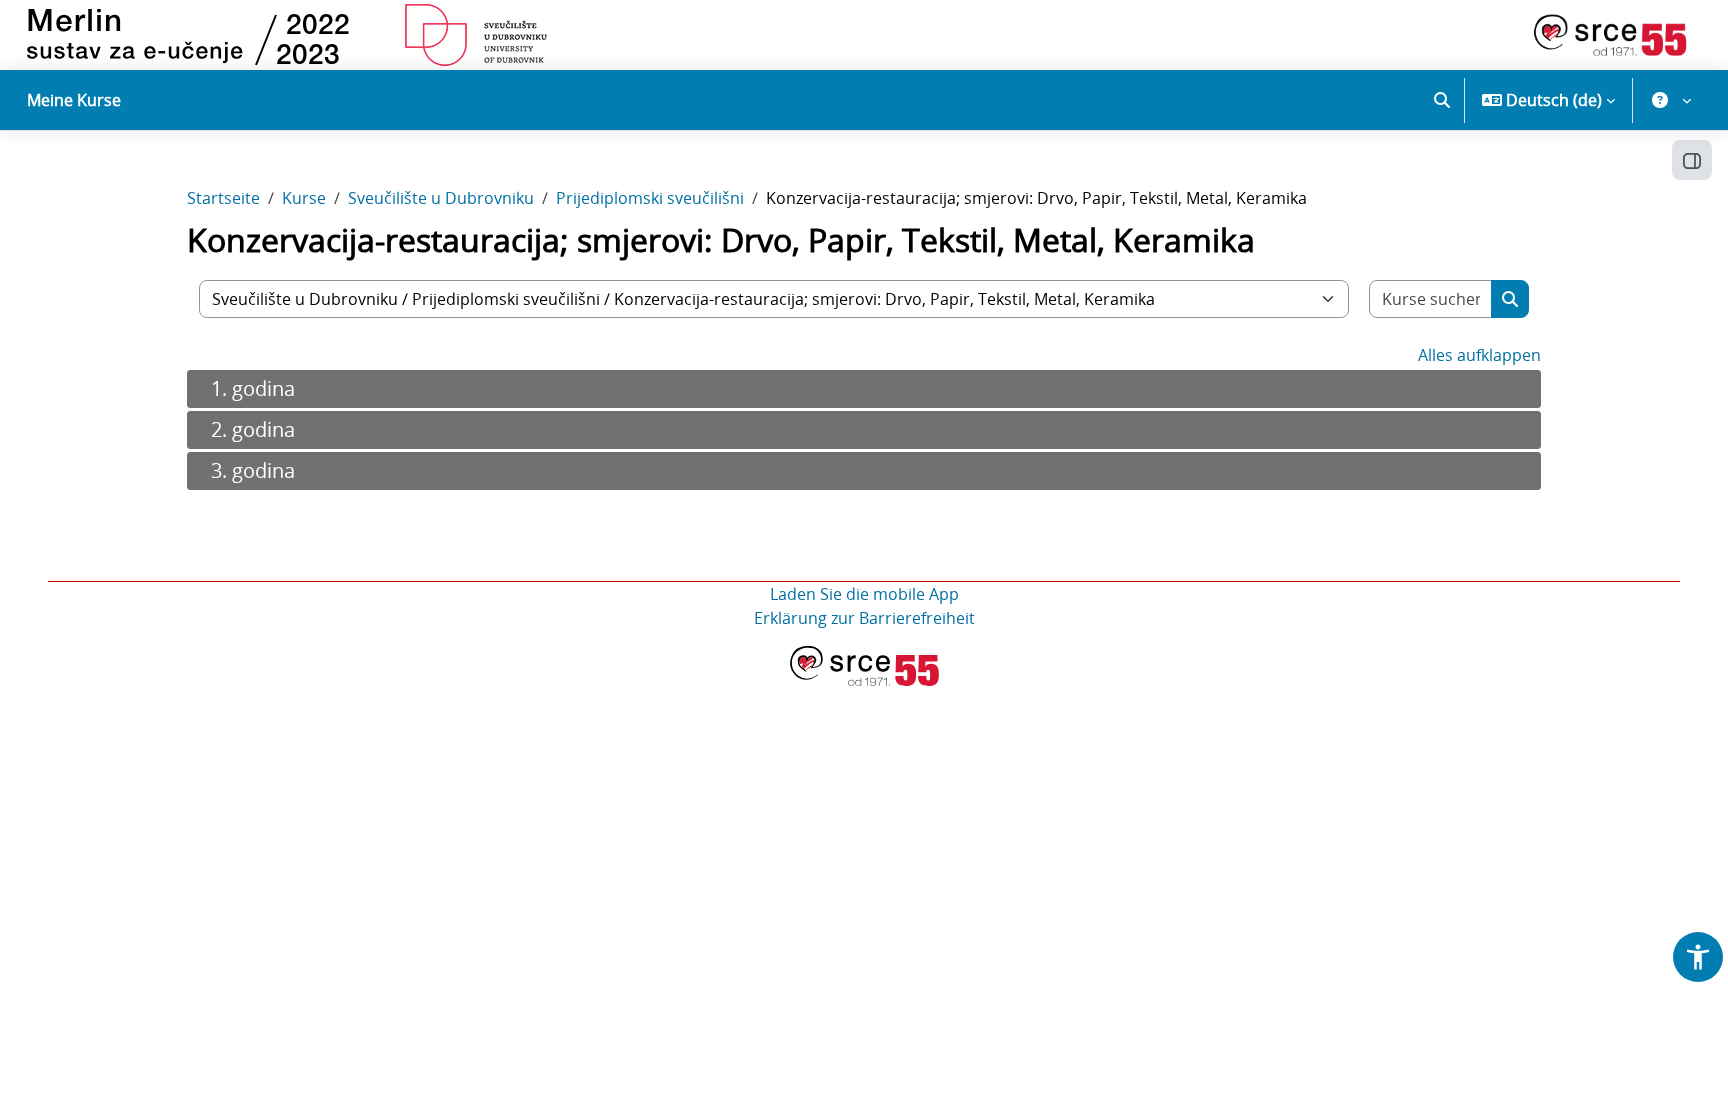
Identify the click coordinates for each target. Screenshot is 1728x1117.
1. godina (253, 388)
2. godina (253, 429)
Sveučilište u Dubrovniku (441, 198)
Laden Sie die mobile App (864, 594)
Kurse (304, 198)
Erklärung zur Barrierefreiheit (864, 618)
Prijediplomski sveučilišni (650, 198)
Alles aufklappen (1479, 355)
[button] (1442, 100)
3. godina (253, 470)
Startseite (223, 198)
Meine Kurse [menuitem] (74, 100)
